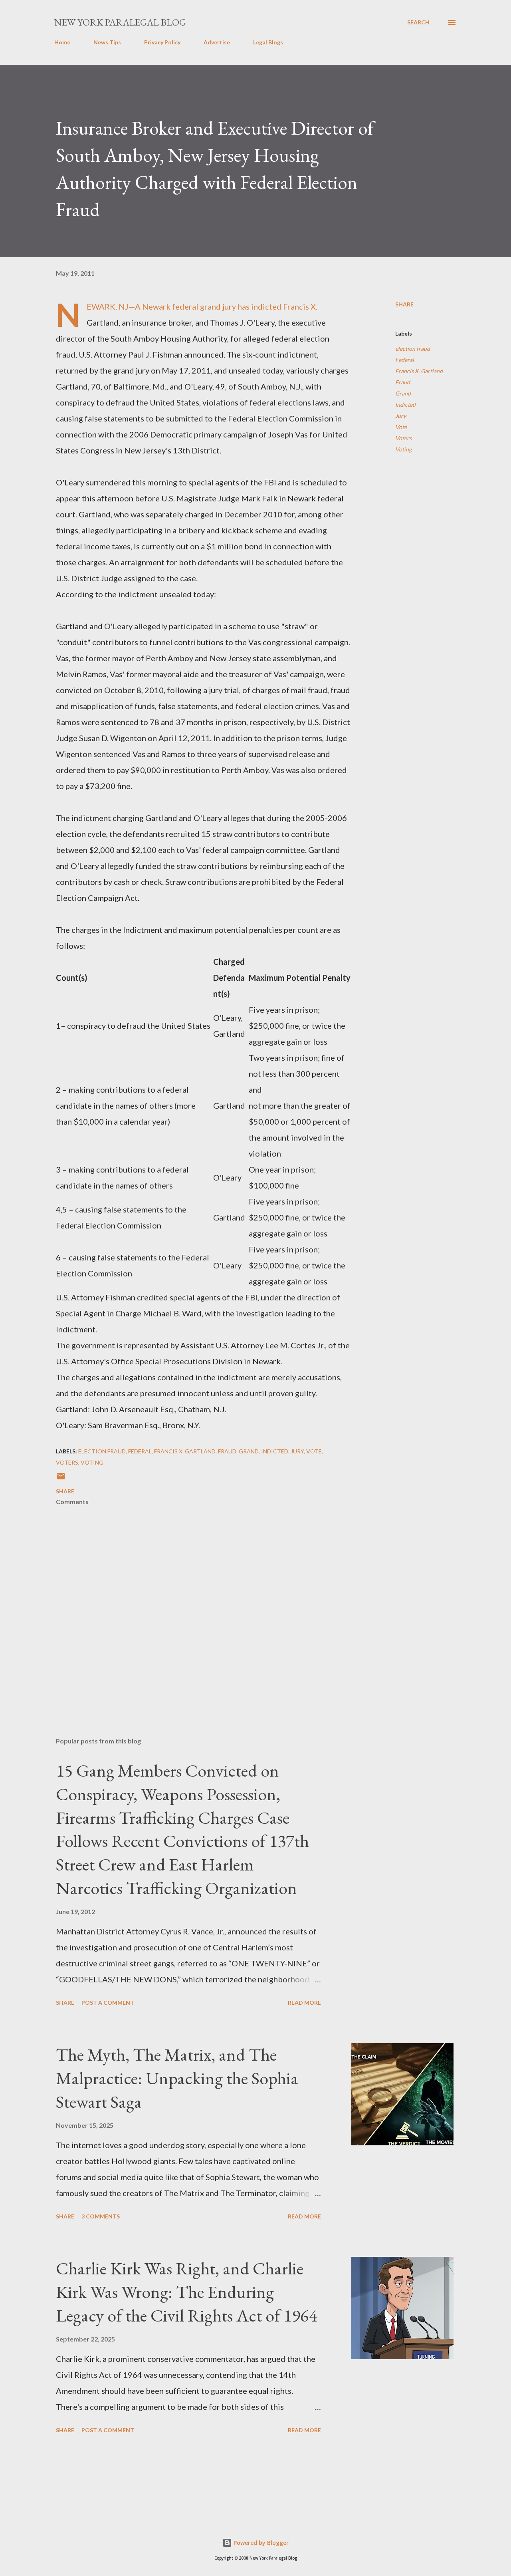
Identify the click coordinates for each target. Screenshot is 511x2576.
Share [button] (404, 304)
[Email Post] (61, 1479)
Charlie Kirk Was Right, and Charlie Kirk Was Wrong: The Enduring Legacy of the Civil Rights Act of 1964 (186, 2292)
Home (62, 42)
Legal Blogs (268, 42)
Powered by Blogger (260, 2543)
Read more (304, 2003)
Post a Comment (108, 2003)
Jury (401, 416)
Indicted (405, 404)
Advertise (217, 42)
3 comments (101, 2216)
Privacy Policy (162, 42)
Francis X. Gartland (419, 371)
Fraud (403, 382)
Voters (403, 438)
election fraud (413, 349)
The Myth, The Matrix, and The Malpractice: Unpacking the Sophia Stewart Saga (177, 2078)
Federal (405, 360)
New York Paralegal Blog (120, 22)
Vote (401, 427)
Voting (403, 449)
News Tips (107, 42)
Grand (403, 393)
